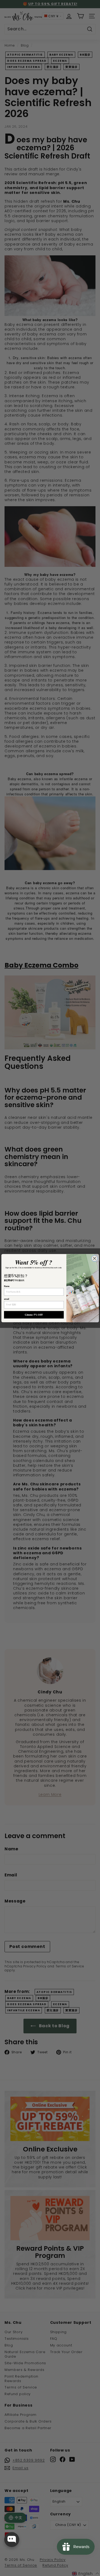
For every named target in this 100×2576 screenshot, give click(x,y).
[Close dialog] (94, 1258)
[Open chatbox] (12, 2540)
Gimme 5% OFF (34, 1315)
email (7, 1299)
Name (7, 1286)
